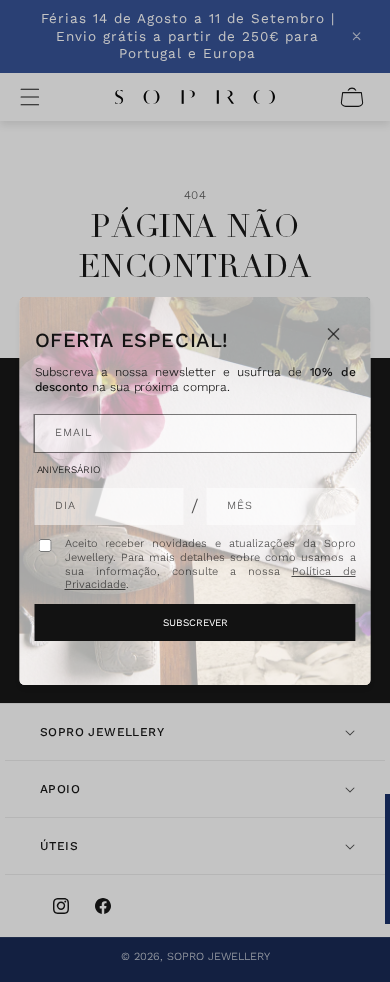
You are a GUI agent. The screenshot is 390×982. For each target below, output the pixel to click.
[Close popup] (334, 334)
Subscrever (195, 622)
